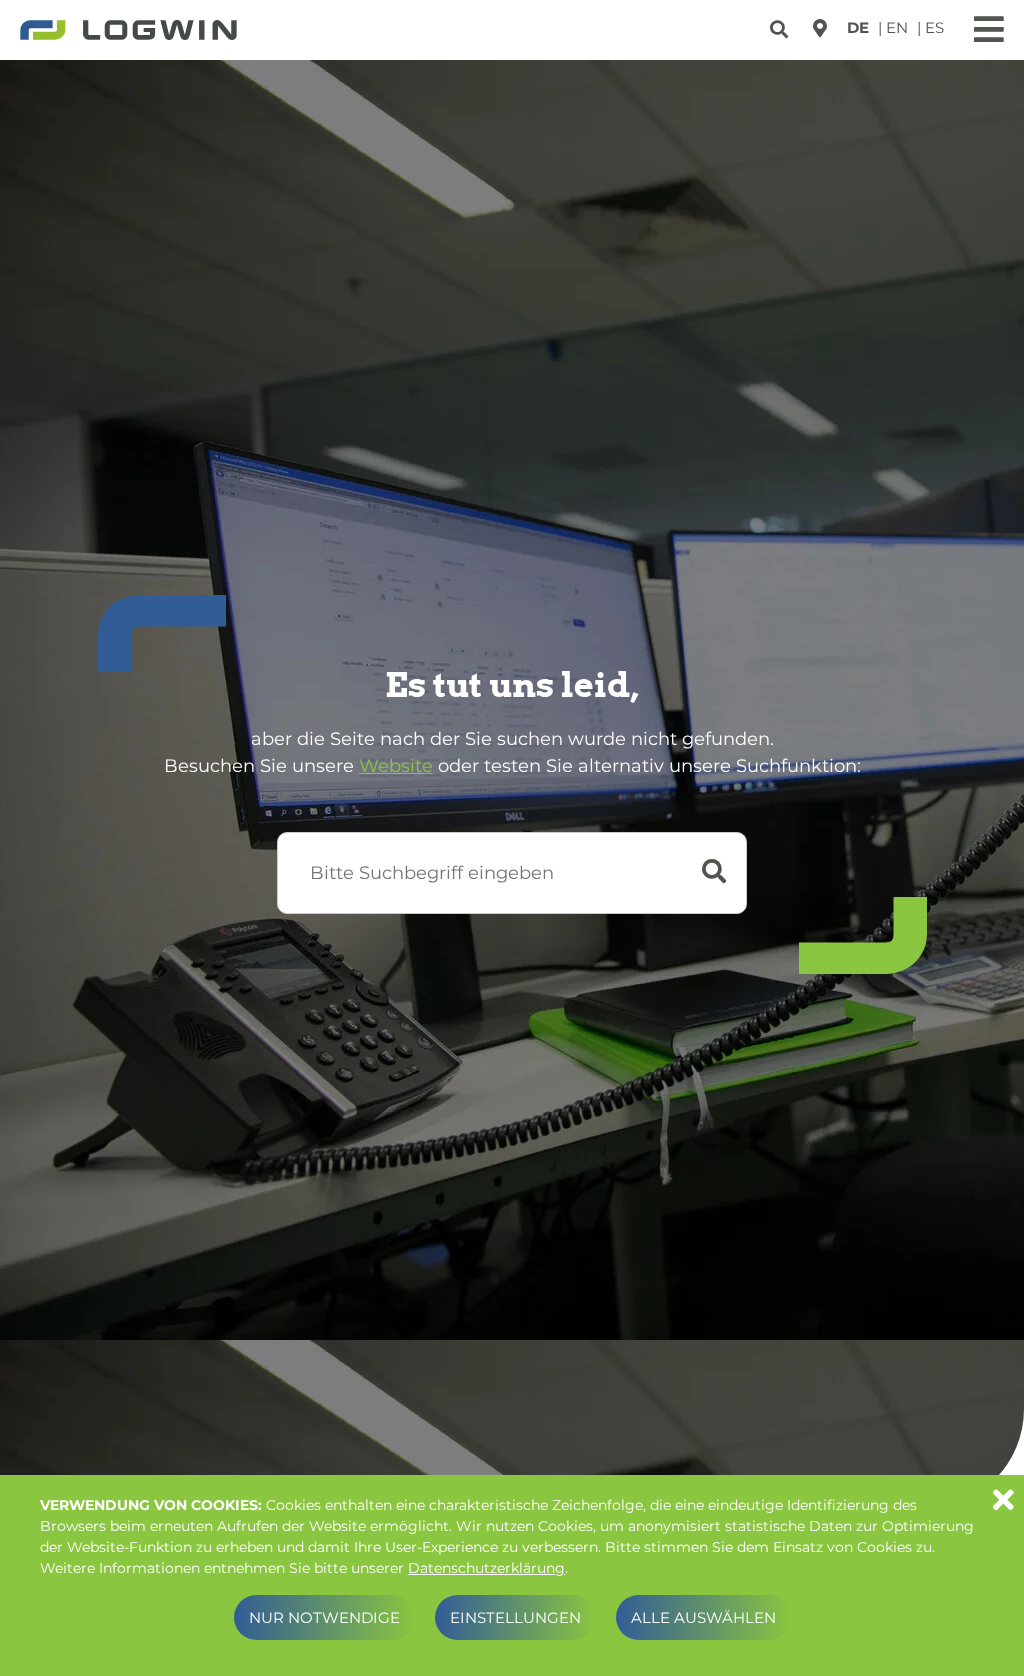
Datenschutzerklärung (486, 1568)
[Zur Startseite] (128, 32)
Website (396, 766)
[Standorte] (820, 28)
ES (934, 27)
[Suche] (781, 25)
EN (897, 27)
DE (858, 27)
